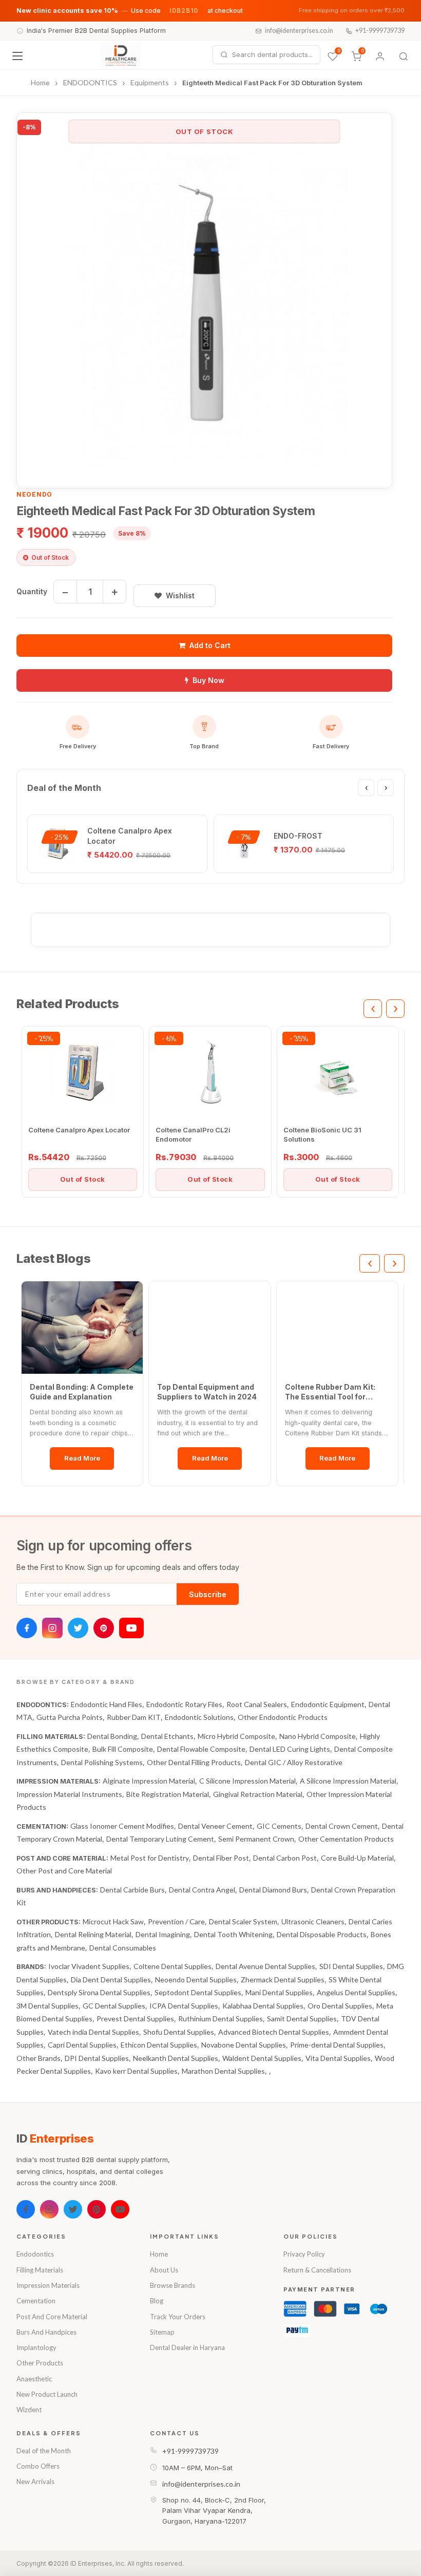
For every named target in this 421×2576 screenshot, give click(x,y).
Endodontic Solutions (199, 1717)
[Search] (404, 56)
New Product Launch (47, 2394)
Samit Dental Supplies (302, 2019)
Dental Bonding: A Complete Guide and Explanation (82, 1392)
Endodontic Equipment (328, 1704)
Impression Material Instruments (69, 1794)
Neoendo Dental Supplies (196, 1980)
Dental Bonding (112, 1736)
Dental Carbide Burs (132, 1890)
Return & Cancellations (317, 2270)
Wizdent (29, 2410)
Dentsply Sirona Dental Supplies (99, 1992)
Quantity (32, 591)
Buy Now (208, 680)
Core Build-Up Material (357, 1858)
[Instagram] (52, 1628)
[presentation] (366, 788)
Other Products (40, 2363)
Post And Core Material (52, 2317)
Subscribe (208, 1594)
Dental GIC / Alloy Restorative (294, 1762)
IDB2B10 (184, 11)
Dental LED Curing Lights (290, 1749)
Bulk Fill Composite (123, 1749)
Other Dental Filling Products (194, 1762)
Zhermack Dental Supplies (283, 1980)
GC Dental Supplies (114, 2006)
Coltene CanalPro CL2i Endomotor (193, 1134)
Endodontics (35, 2254)
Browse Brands (173, 2285)
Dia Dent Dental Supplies (111, 1980)
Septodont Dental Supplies (198, 1992)
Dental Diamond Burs (273, 1890)
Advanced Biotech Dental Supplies (274, 2032)
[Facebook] (27, 1628)
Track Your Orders (178, 2317)
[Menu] (17, 56)
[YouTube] (131, 1628)
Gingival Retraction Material (258, 1794)
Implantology (36, 2347)
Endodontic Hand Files (107, 1704)
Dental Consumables (123, 1948)
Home (159, 2254)
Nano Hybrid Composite (318, 1736)
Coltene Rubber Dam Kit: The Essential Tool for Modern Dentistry (330, 1392)
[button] (204, 300)
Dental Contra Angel (202, 1890)
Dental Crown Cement (342, 1826)
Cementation (36, 2301)
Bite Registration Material (168, 1794)
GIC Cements (279, 1826)
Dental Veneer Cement (215, 1826)
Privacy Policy (304, 2254)
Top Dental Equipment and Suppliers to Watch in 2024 (207, 1392)
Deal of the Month (44, 2451)
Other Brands (39, 2058)
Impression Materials (48, 2285)
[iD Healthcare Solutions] (121, 56)
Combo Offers (38, 2466)
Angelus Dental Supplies (356, 1992)
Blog (157, 2301)
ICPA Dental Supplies (184, 2006)
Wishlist (180, 595)
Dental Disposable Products (322, 1934)
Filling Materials (40, 2270)
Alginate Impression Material (149, 1781)
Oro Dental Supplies (340, 2006)
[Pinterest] (104, 1628)
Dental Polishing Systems (102, 1762)
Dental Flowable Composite (201, 1749)
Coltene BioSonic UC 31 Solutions (322, 1134)
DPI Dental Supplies (97, 2058)
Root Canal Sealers (257, 1704)
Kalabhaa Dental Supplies (263, 2006)
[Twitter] (78, 1628)
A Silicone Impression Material (348, 1781)
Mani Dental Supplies (279, 1992)
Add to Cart (210, 645)
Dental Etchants (167, 1736)
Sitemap (162, 2332)
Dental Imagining (163, 1934)
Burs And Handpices (46, 2332)
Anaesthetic (34, 2379)
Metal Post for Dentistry (150, 1858)
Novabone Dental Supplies (244, 2045)
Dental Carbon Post (285, 1858)
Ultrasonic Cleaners (313, 1921)
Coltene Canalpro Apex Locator (79, 1130)
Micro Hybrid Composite (236, 1736)
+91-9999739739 (380, 31)
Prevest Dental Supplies (135, 2019)
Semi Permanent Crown (256, 1839)
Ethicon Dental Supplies (159, 2045)
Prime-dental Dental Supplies (337, 2045)
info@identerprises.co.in (299, 31)
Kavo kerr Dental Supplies (136, 2071)
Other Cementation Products (346, 1839)
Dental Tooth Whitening (233, 1934)
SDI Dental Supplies (351, 1966)
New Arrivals (35, 2482)
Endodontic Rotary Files (184, 1704)
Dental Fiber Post (221, 1858)
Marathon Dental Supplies (223, 2071)
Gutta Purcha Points (70, 1717)
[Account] (380, 56)
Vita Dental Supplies (338, 2058)
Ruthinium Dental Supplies (221, 2019)
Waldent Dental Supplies (262, 2058)
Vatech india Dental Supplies (93, 2032)
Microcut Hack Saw (113, 1921)
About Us (164, 2270)
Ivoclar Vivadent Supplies (89, 1966)
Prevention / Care (176, 1921)
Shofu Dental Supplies (179, 2032)
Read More (82, 1458)
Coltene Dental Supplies (173, 1966)
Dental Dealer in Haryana (187, 2347)
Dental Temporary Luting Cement (160, 1839)
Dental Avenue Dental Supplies (265, 1966)
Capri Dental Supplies (82, 2045)
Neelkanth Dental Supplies (176, 2058)
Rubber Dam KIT (134, 1717)
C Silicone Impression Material (247, 1781)
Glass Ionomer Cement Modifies (122, 1826)
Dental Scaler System (243, 1921)
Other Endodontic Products (283, 1717)
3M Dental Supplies (47, 2006)
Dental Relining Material (93, 1934)
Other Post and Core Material (64, 1871)
